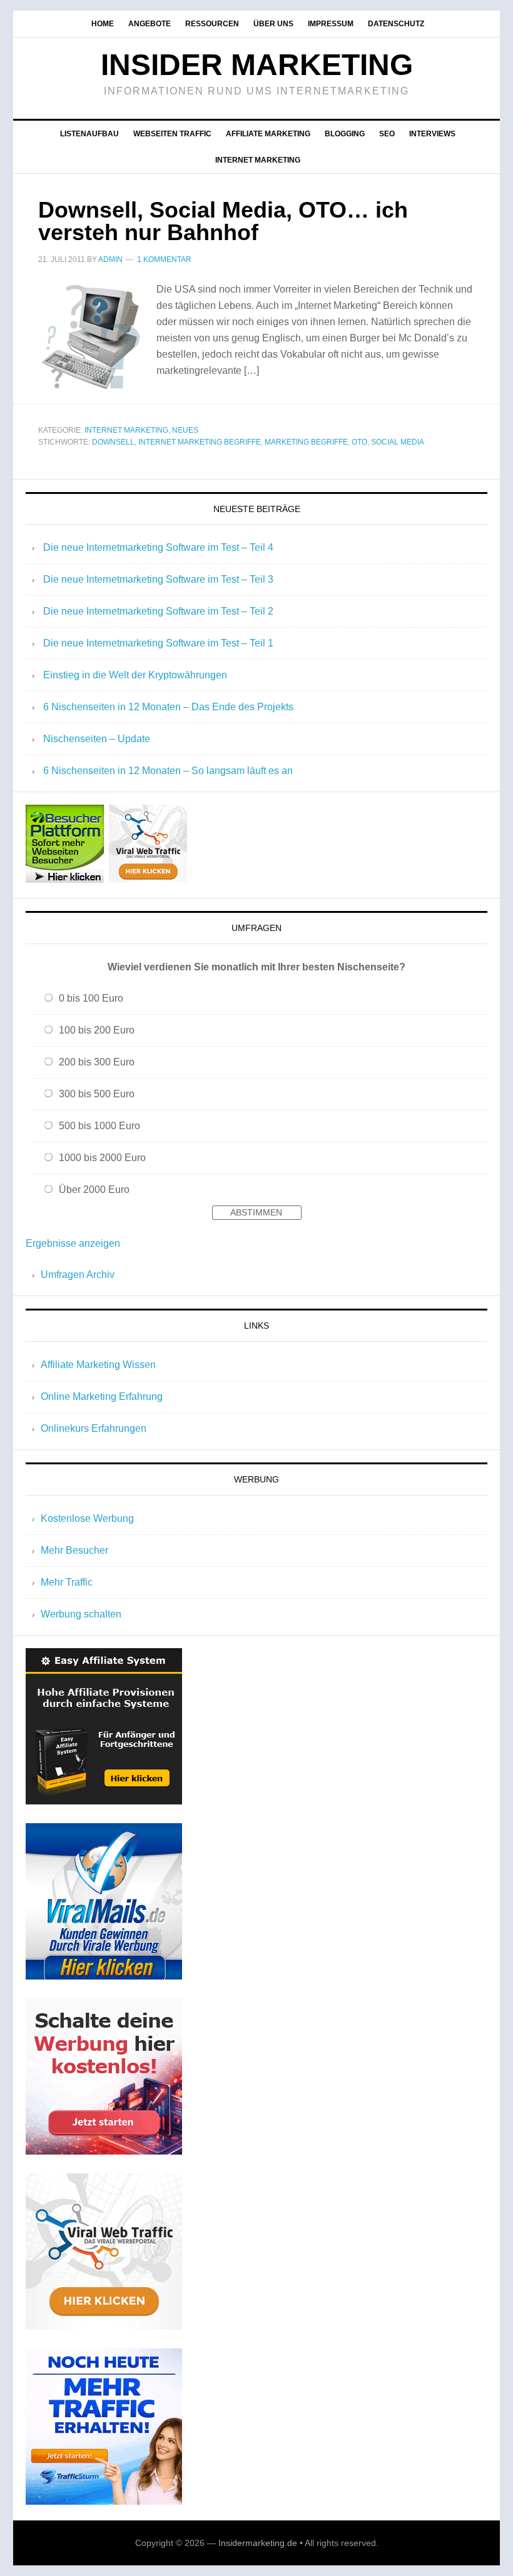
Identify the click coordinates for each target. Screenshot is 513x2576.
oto (359, 442)
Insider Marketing (257, 65)
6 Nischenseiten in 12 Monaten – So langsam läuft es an (168, 771)
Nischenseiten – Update (97, 739)
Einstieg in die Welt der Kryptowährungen (135, 675)
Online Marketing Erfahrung (102, 1396)
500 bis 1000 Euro (99, 1126)
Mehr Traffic (67, 1582)
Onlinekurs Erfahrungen (94, 1428)
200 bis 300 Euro (97, 1062)
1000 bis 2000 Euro (102, 1158)
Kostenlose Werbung (87, 1518)
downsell (113, 442)
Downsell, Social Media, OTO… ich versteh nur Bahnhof (223, 221)
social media (398, 442)
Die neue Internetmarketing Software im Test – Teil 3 (158, 579)
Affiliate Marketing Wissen (98, 1365)
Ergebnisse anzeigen (73, 1243)
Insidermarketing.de (258, 2543)
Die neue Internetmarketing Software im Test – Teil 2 (158, 611)
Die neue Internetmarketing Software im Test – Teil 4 (158, 547)
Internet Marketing (126, 430)
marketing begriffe (306, 442)
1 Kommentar (164, 259)
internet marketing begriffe (200, 442)
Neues (185, 430)
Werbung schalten (81, 1614)
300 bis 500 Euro (97, 1094)
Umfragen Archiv (78, 1275)
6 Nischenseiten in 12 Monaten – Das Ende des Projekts (168, 707)
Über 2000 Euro (94, 1190)
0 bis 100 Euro (91, 998)
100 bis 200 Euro (97, 1030)
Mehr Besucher (74, 1550)
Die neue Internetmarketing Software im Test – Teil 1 (158, 643)
